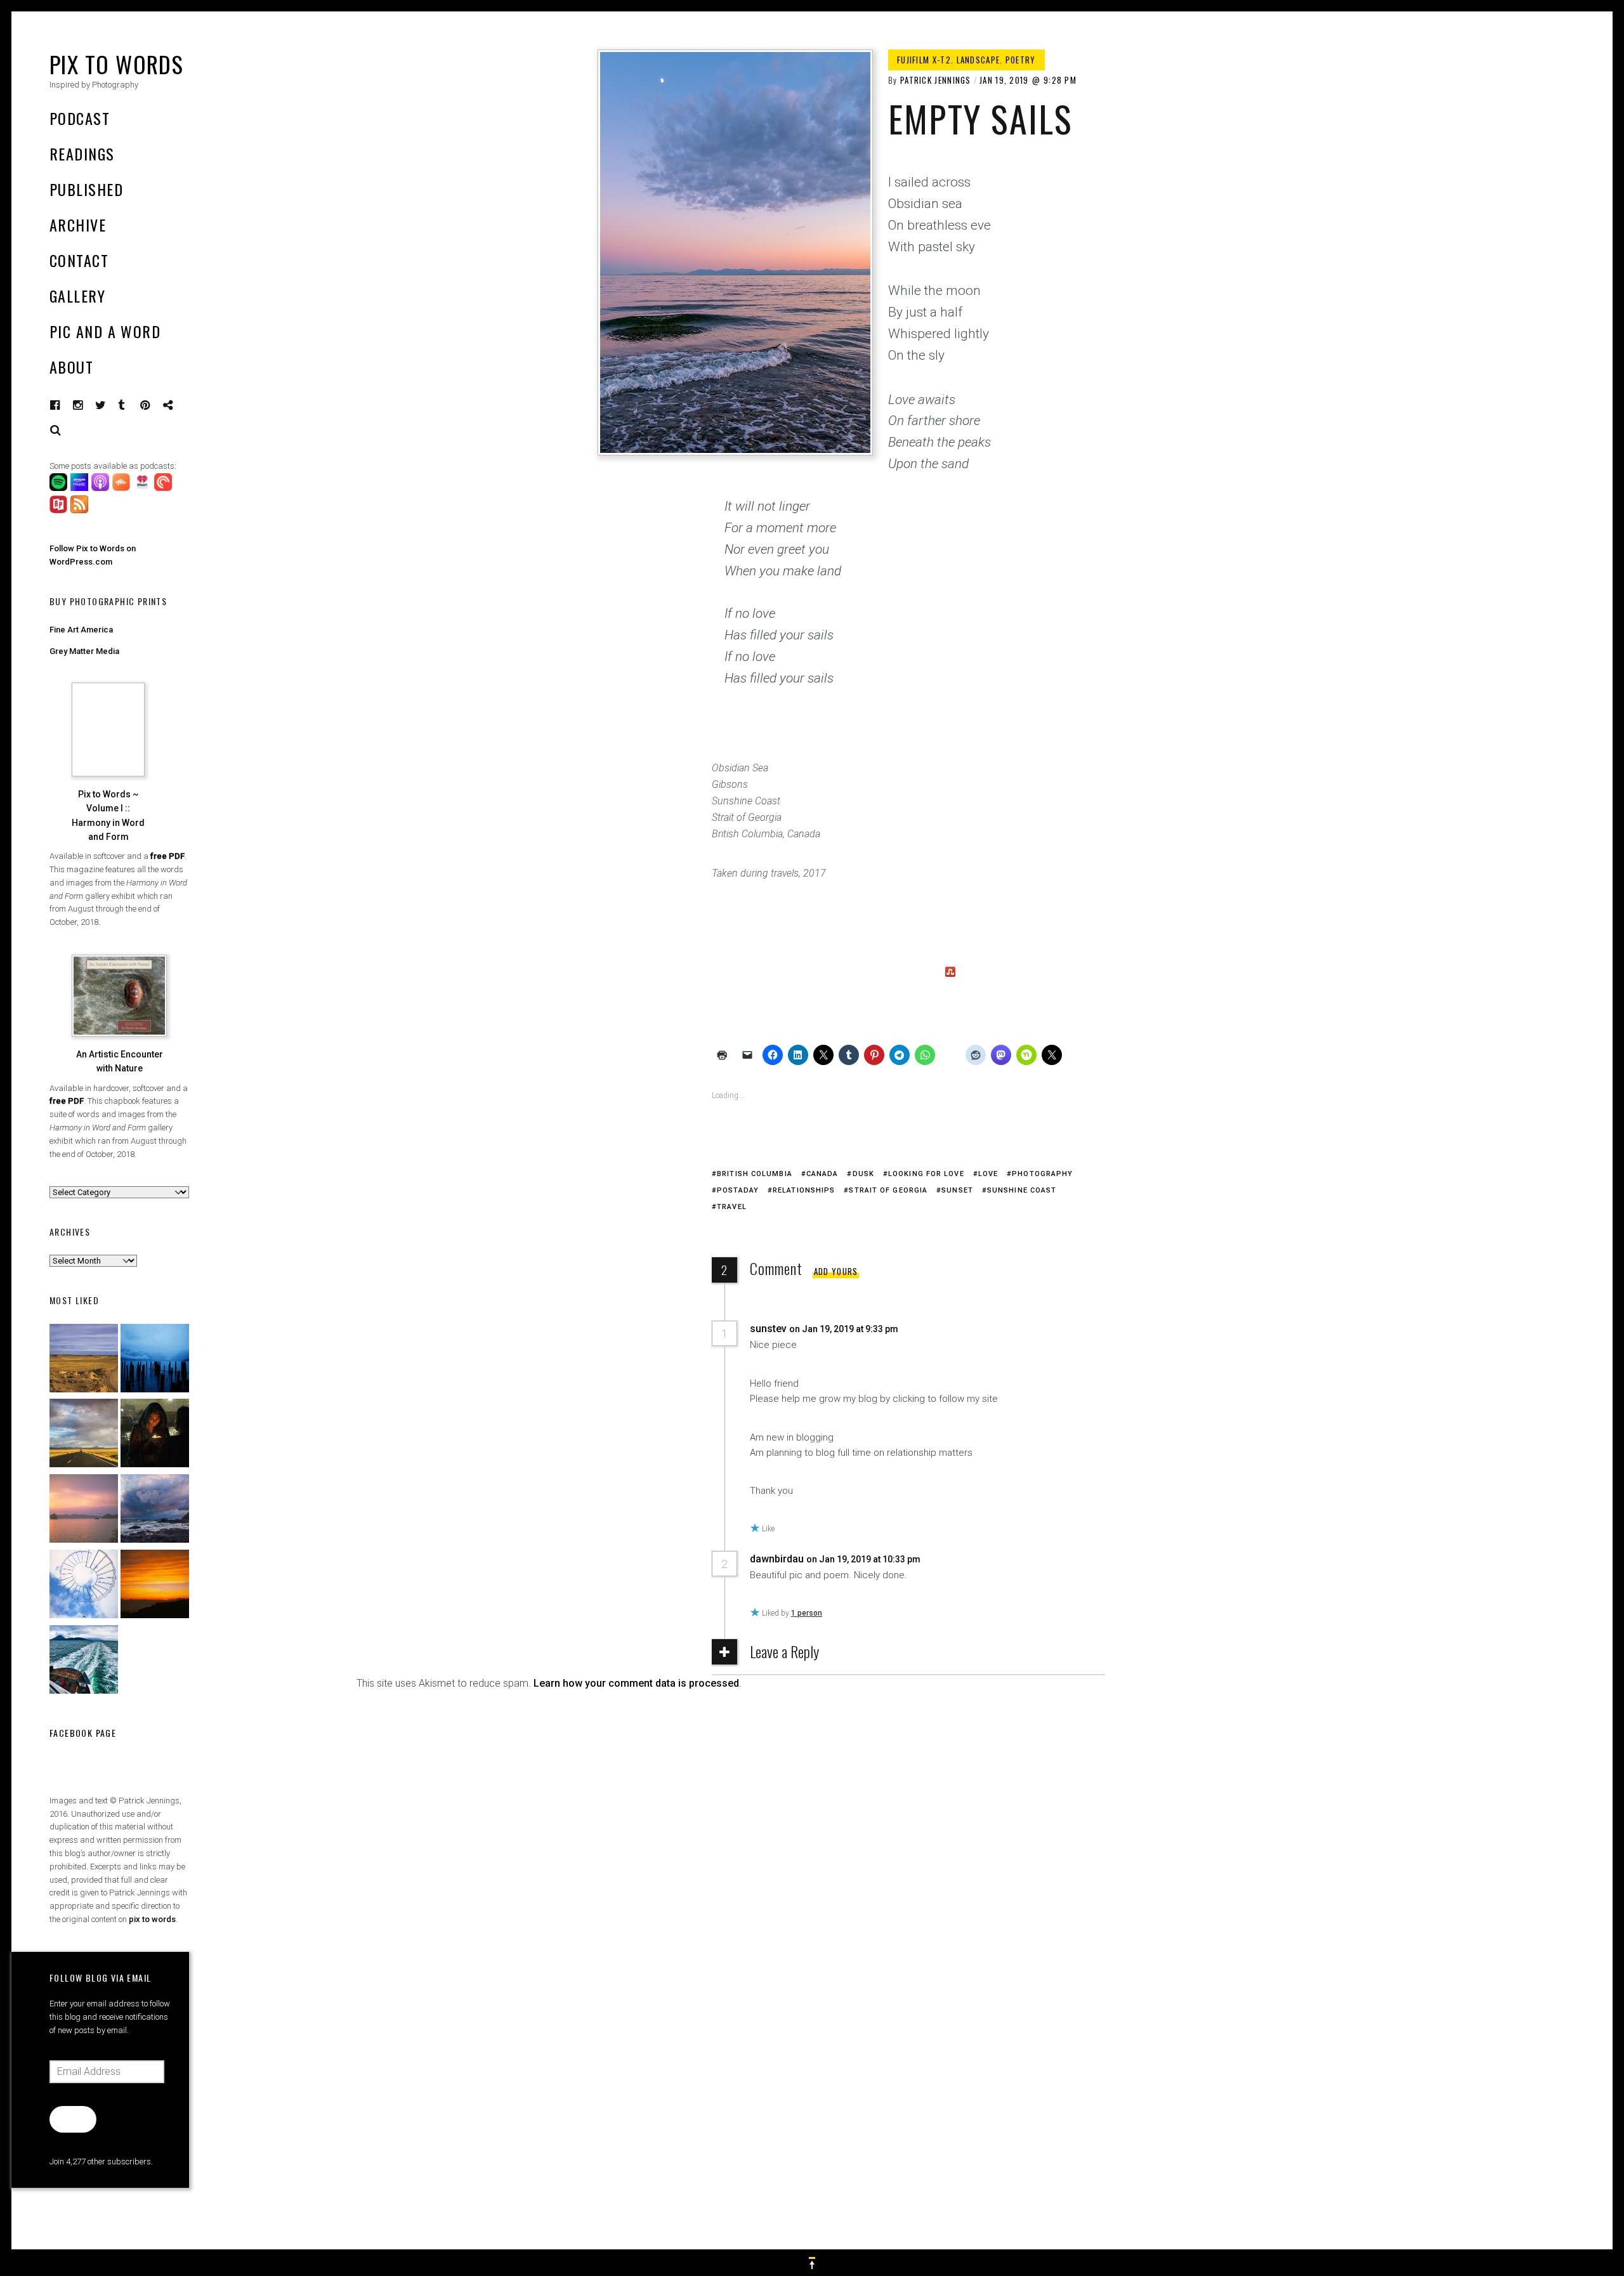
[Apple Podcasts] (102, 488)
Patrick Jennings (936, 80)
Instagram (88, 405)
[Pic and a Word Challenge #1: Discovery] (84, 1360)
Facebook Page (83, 1733)
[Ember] (155, 1511)
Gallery (77, 296)
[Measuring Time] (155, 1360)
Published (86, 189)
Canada (822, 1174)
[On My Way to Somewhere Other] (84, 1662)
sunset (957, 1190)
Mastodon (178, 405)
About (71, 367)
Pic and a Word (105, 331)
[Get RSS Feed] (81, 510)
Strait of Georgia (888, 1190)
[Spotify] (60, 488)
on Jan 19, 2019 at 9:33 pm (845, 1329)
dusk (863, 1174)
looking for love (926, 1174)
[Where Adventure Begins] (84, 1435)
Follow (73, 2118)
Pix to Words (116, 64)
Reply (927, 1329)
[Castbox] (123, 488)
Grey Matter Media (84, 651)
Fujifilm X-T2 (924, 60)
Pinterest (155, 405)
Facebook (65, 405)
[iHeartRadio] (144, 488)
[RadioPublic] (60, 510)
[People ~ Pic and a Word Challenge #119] (155, 1435)
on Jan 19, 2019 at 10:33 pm (864, 1559)
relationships (804, 1190)
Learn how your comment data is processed (636, 1683)
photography (1042, 1174)
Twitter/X (101, 405)
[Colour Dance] (84, 1511)
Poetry (1021, 60)
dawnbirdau (777, 1559)
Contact (79, 260)
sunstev (768, 1329)
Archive (78, 225)
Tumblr (131, 405)
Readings (82, 154)
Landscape (979, 60)
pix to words (152, 1919)
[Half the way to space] (155, 1586)
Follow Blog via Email (100, 1978)
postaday (738, 1190)
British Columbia (755, 1174)
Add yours (836, 1271)
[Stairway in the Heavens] (84, 1586)
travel (732, 1207)
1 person (807, 1613)
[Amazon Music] (81, 488)
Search (56, 430)
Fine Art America (81, 630)
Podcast (80, 118)
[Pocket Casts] (165, 488)
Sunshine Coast (1022, 1190)
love (988, 1174)
